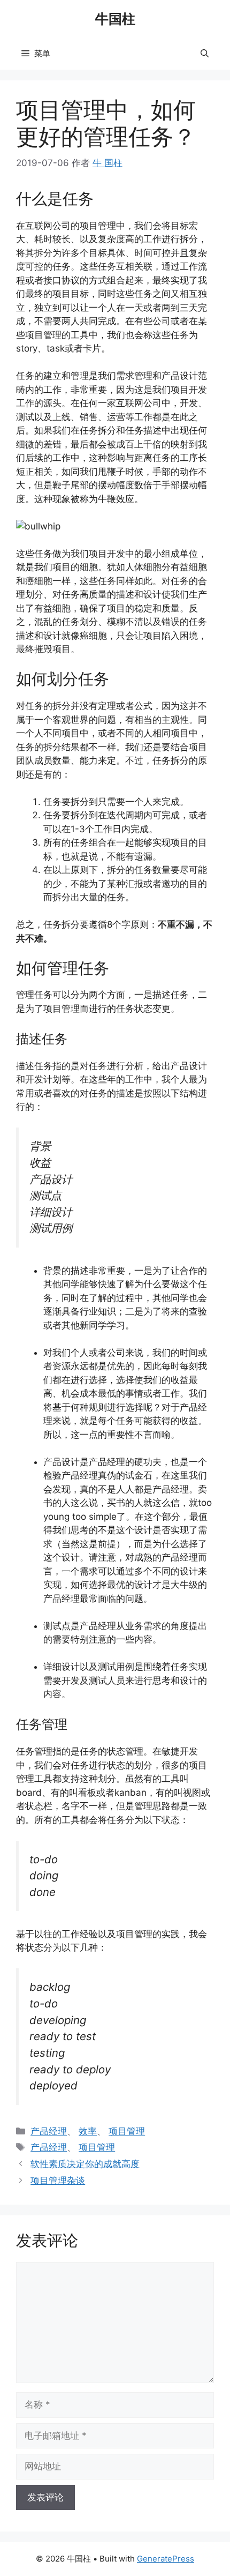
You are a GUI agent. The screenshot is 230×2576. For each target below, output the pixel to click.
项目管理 (127, 2131)
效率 (88, 2131)
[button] (205, 54)
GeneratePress (166, 2559)
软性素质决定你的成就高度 (85, 2164)
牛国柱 (115, 19)
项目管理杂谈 (58, 2181)
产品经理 (49, 2131)
